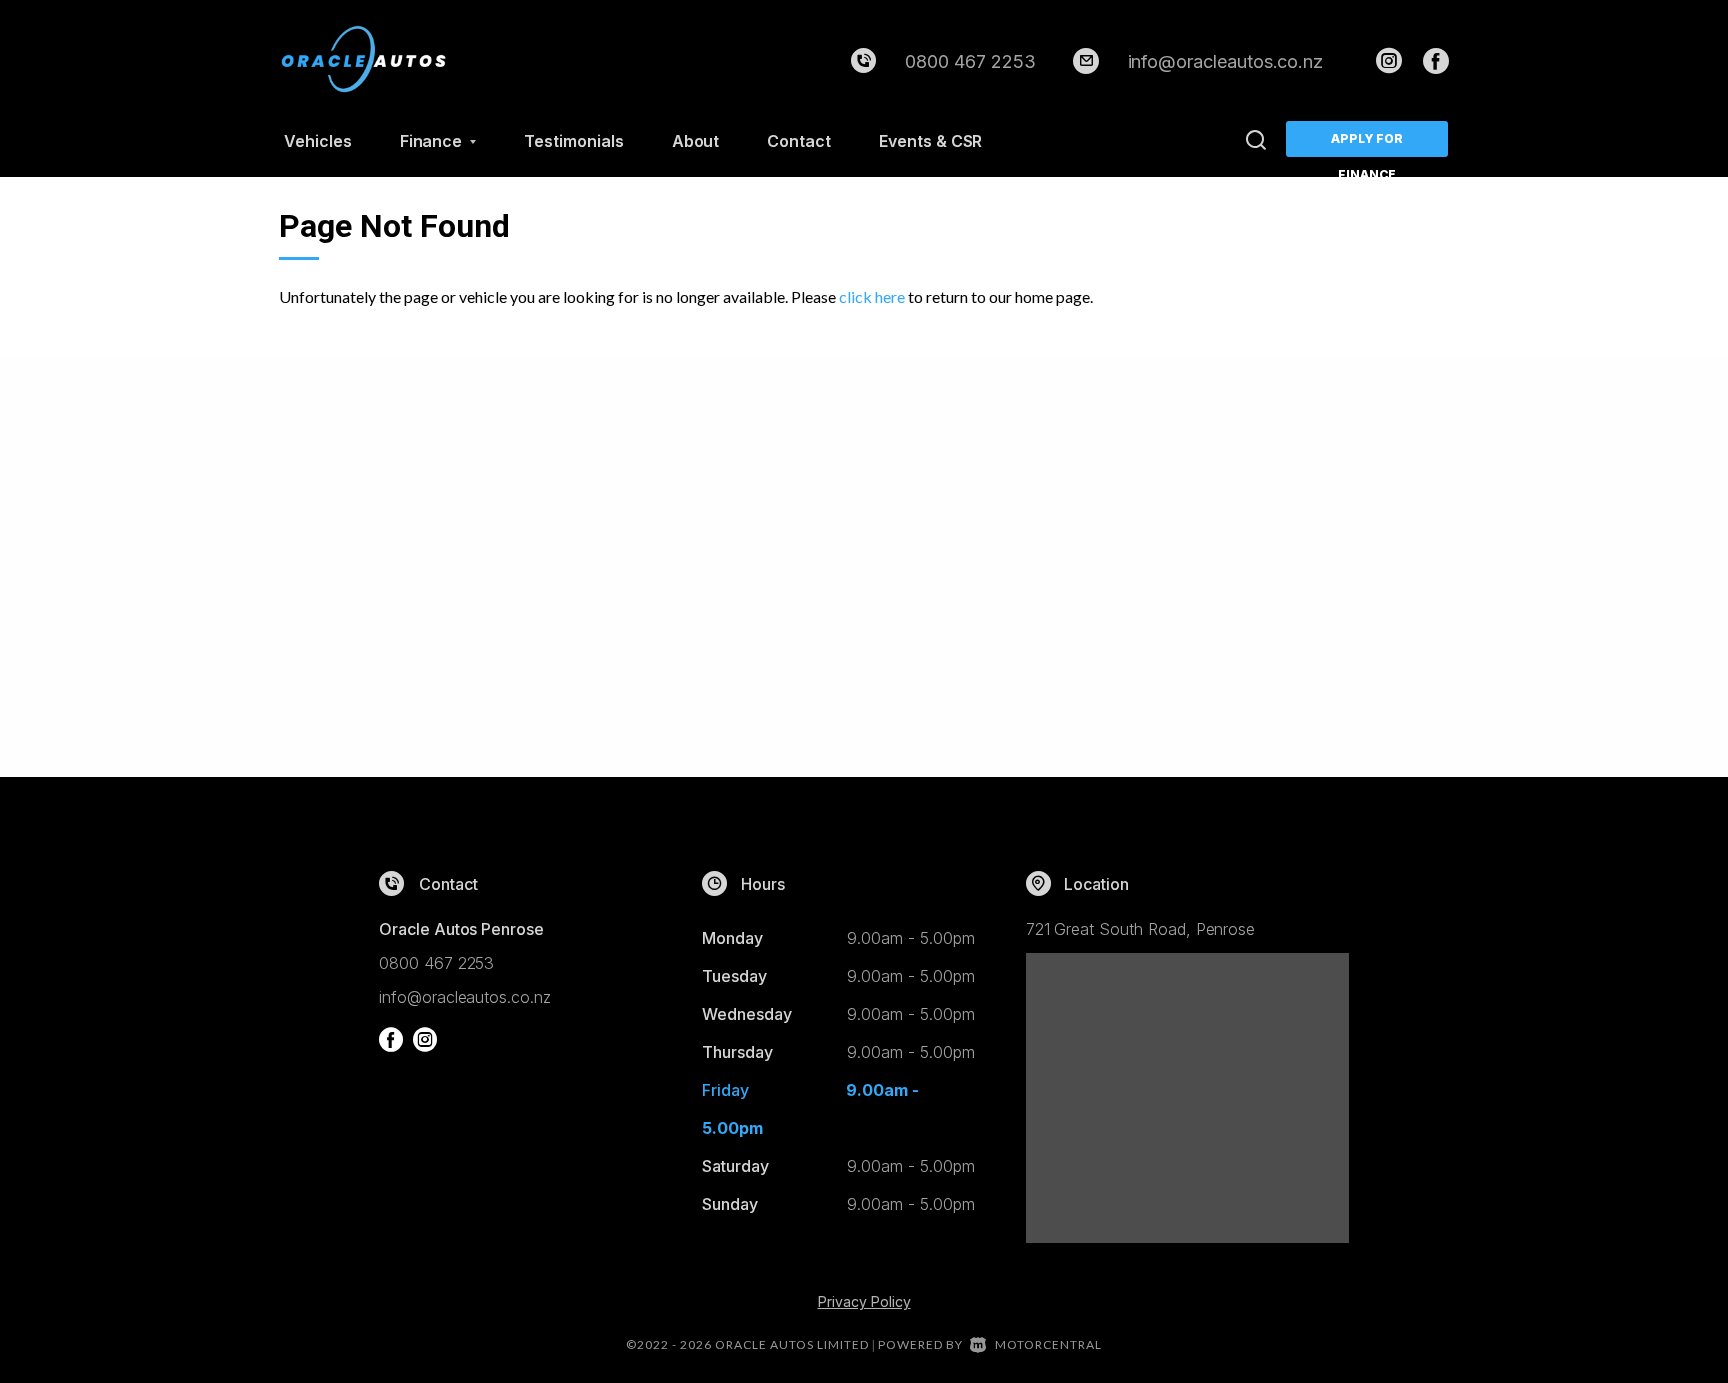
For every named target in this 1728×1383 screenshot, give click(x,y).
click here (872, 296)
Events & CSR (930, 141)
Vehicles (318, 141)
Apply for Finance (1367, 144)
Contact (799, 141)
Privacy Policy (864, 1301)
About (696, 141)
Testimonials (573, 141)
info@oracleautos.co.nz (1226, 61)
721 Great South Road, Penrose (1141, 929)
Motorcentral (1048, 1344)
